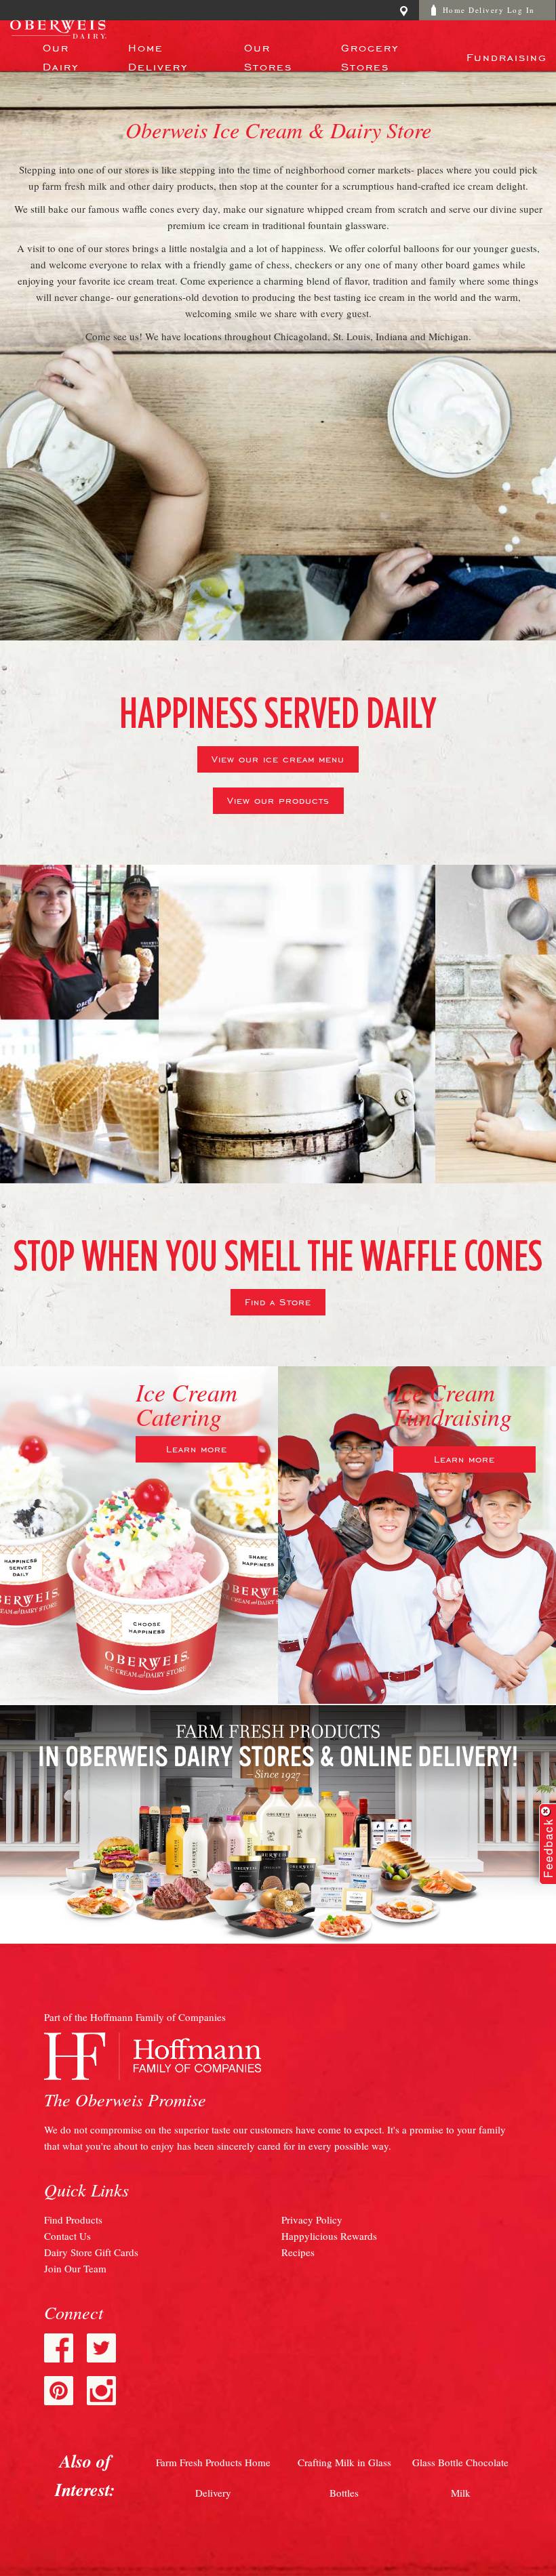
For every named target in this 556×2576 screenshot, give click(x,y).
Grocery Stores (370, 56)
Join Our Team (75, 2268)
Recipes (298, 2252)
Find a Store (278, 1301)
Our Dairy (61, 56)
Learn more (197, 1448)
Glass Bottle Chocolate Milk (460, 2477)
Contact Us (67, 2236)
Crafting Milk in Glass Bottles (344, 2477)
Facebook (59, 2348)
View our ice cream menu (278, 758)
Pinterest (59, 2391)
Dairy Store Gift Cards (91, 2252)
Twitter (101, 2348)
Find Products (73, 2220)
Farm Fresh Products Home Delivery (213, 2477)
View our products (278, 800)
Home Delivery (158, 56)
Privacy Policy (312, 2220)
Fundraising (507, 56)
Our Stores (268, 56)
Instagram (101, 2391)
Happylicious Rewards (329, 2236)
